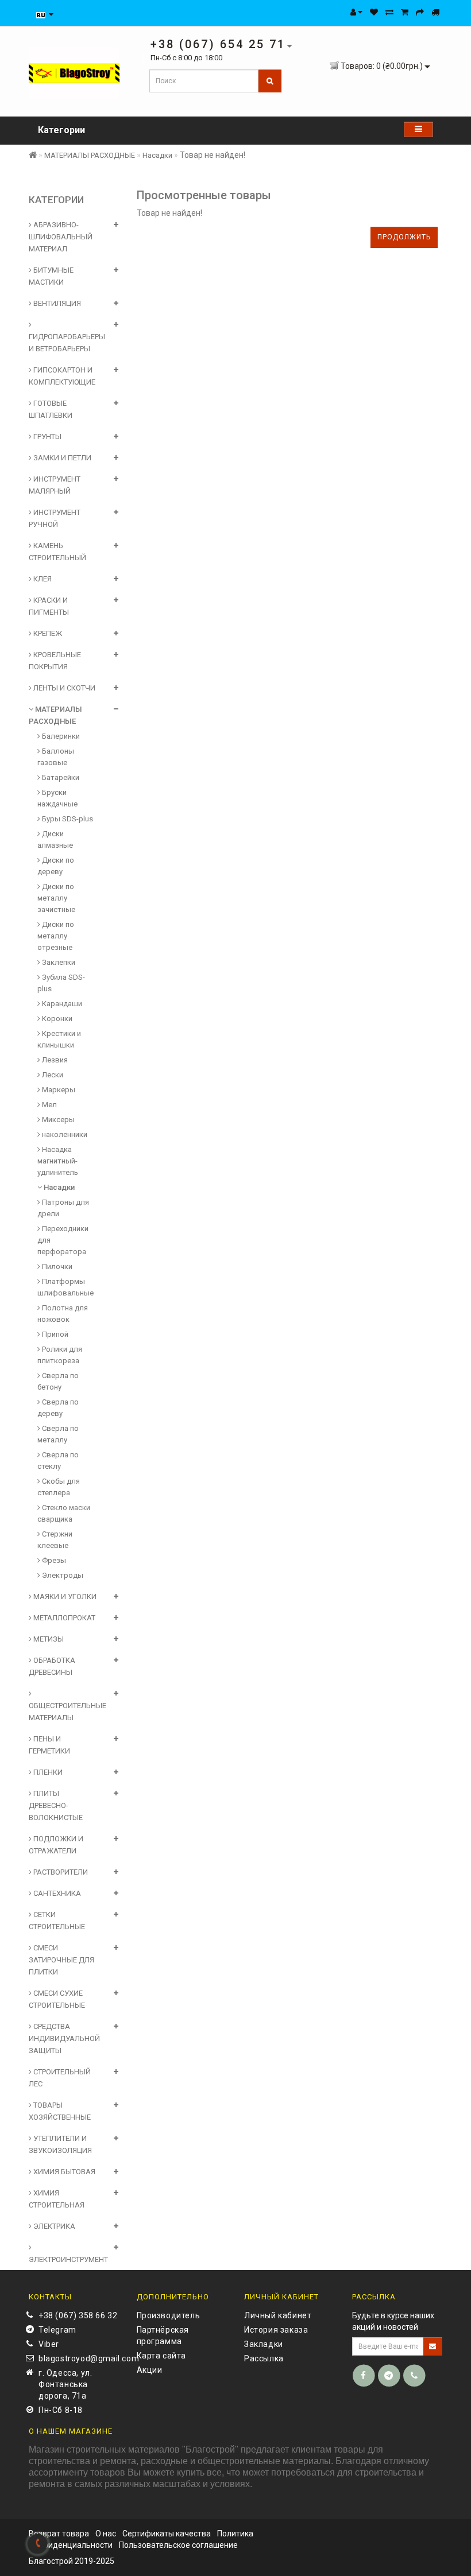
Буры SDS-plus (67, 819)
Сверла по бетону (58, 1381)
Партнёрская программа (163, 2336)
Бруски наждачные (57, 798)
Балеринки (60, 736)
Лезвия (54, 1060)
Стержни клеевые (55, 1540)
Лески (52, 1075)
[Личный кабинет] (356, 12)
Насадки (157, 155)
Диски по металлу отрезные (56, 936)
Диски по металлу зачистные (56, 898)
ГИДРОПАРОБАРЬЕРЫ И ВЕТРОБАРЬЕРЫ (67, 343)
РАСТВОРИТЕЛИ (60, 1872)
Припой (54, 1334)
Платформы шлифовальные (65, 1287)
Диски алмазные (55, 839)
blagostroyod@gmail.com (79, 2358)
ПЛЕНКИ (47, 1772)
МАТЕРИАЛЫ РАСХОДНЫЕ (90, 155)
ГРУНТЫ (47, 437)
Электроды (62, 1575)
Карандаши (61, 1004)
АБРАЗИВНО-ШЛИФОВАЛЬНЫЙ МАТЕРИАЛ (61, 237)
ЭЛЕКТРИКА (53, 2226)
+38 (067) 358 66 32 (78, 2315)
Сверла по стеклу (58, 1460)
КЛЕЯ (42, 579)
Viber (49, 2344)
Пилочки (56, 1266)
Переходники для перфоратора (63, 1240)
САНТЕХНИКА (56, 1893)
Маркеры (58, 1090)
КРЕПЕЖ (47, 633)
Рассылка (264, 2358)
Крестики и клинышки (59, 1039)
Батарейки (60, 777)
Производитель (169, 2315)
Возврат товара (59, 2534)
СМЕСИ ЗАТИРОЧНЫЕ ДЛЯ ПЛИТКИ (61, 1960)
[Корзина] (405, 12)
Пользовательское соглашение (178, 2545)
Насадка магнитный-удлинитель (58, 1161)
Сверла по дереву (58, 1408)
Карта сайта (162, 2356)
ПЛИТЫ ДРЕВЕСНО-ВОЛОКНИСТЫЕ (56, 1805)
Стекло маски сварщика (64, 1513)
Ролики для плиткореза (60, 1355)
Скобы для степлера (59, 1487)
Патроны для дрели (63, 1208)
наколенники (64, 1134)
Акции (150, 2370)
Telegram (57, 2330)
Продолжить (404, 237)
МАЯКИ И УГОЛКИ (64, 1597)
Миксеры (57, 1120)
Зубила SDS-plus (61, 983)
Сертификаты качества (167, 2534)
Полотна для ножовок (63, 1314)
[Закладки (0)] (374, 12)
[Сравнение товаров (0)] (389, 12)
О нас (106, 2534)
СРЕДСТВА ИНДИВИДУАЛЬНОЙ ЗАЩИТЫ (64, 2038)
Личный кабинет (278, 2315)
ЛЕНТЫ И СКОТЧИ (63, 688)
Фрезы (53, 1560)
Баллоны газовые (56, 757)
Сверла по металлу (58, 1434)
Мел (49, 1105)
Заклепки (58, 962)
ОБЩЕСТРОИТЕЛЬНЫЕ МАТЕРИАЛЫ (67, 1712)
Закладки (264, 2344)
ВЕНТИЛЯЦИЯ (56, 303)
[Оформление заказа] (420, 12)
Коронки (56, 1019)
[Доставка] (435, 12)
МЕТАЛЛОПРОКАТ (63, 1618)
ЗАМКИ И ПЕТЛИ (61, 458)
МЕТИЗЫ (48, 1639)
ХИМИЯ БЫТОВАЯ (63, 2172)
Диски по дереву (56, 866)
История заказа (276, 2330)
